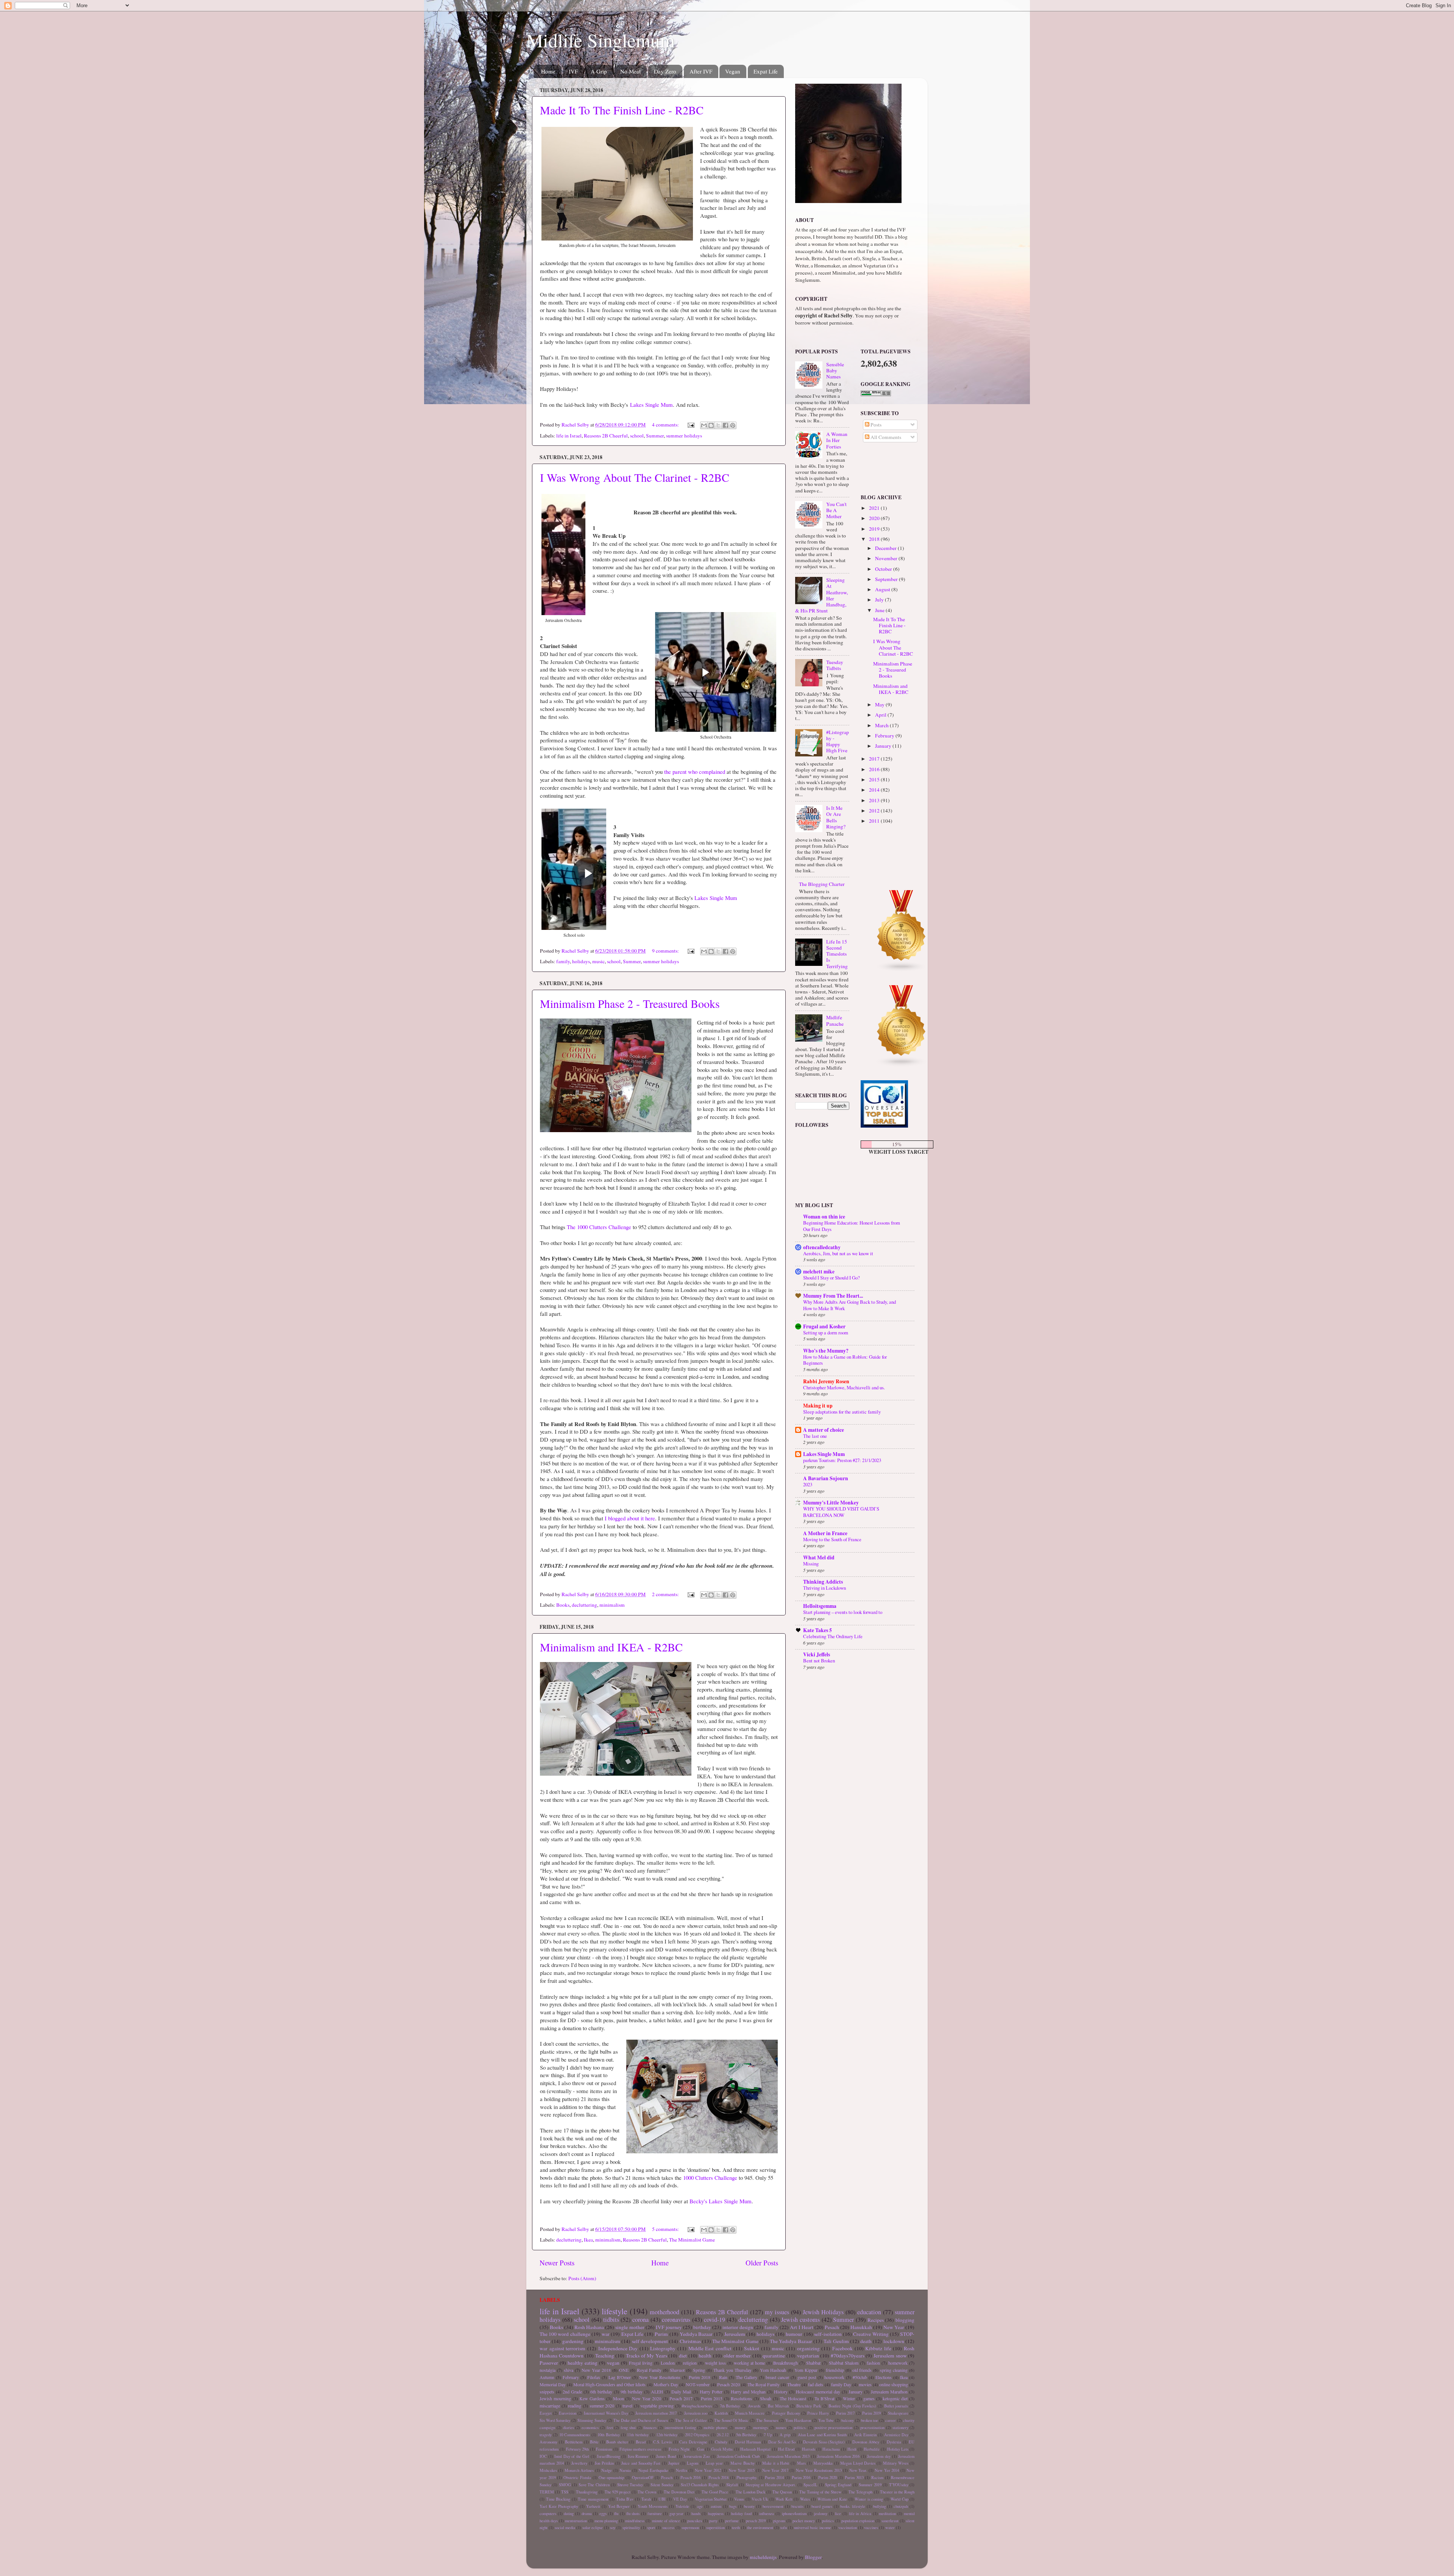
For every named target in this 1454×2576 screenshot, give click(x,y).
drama (587, 2514)
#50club (860, 2377)
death (866, 2341)
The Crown (647, 2492)
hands (696, 2514)
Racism (877, 2478)
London (668, 2363)
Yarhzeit (593, 2506)
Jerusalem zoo (696, 2413)
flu (616, 2514)
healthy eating (583, 2363)
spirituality (631, 2528)
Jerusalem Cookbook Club (738, 2456)
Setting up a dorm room (826, 1333)
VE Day (680, 2499)
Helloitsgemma (820, 1606)
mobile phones (715, 2428)
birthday (702, 2327)
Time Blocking (558, 2499)
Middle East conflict (710, 2348)
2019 (875, 529)
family (563, 961)
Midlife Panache (835, 1020)
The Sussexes (767, 2420)
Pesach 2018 (719, 2478)
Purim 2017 (845, 2413)
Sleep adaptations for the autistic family (842, 1412)
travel (627, 2406)
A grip (785, 2435)
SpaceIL (810, 2485)
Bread (641, 2442)
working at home (749, 2363)
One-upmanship (611, 2478)
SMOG (565, 2485)
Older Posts (762, 2263)
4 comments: (666, 425)
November (887, 558)
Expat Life (766, 71)
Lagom (693, 2463)
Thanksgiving (587, 2492)
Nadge (607, 2470)
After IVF (701, 71)
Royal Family (649, 2370)
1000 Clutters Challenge (710, 2178)
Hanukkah (861, 2327)
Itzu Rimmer (638, 2456)
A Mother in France (825, 1533)
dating (569, 2514)
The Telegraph (860, 2492)
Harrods (809, 2449)
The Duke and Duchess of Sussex (641, 2420)
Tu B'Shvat (825, 2398)
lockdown (894, 2341)
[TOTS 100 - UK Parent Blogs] (892, 877)
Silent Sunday (662, 2485)
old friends (862, 2370)
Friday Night (679, 2449)
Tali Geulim (836, 2341)
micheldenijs (763, 2557)
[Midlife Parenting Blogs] (902, 970)
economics (590, 2428)
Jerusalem (735, 2334)
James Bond (666, 2456)
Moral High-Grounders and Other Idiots (609, 2384)
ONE (624, 2370)
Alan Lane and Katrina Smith (822, 2435)
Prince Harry (818, 2413)
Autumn (547, 2377)
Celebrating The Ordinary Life (833, 1636)
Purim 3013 (854, 2478)
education (869, 2312)
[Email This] (704, 425)
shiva (569, 2370)
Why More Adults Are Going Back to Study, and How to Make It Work (849, 1305)
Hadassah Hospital (755, 2449)
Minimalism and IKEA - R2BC (611, 1647)
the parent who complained (695, 772)
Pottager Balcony (786, 2413)
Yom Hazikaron (798, 2420)
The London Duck (750, 2492)
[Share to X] (718, 425)
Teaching (605, 2356)
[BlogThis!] (711, 425)
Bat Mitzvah (778, 2406)
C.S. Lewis (663, 2442)
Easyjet (546, 2413)
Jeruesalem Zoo (697, 2456)
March (882, 725)
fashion (873, 2363)
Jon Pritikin (604, 2463)
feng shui (628, 2428)
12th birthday (667, 2435)
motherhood (665, 2312)
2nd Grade (572, 2392)
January (884, 746)
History (781, 2392)
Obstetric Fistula (577, 2478)
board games (822, 2506)
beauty (749, 2506)
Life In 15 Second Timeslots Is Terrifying (837, 954)
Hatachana (831, 2449)
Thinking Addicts (823, 1582)
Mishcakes (548, 2470)
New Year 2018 (596, 2370)
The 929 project (618, 2492)
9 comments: (666, 951)
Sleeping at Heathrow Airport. (771, 2485)
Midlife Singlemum (601, 40)
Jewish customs (800, 2320)
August (883, 589)
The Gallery (747, 2377)
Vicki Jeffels (817, 1654)
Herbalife (872, 2449)
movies (865, 2384)
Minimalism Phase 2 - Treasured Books (630, 1003)
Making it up (818, 1406)
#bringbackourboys (697, 2406)
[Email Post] (690, 425)
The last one (815, 1436)
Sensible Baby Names (835, 370)
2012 (875, 811)
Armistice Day (896, 2435)
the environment (760, 2528)
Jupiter (674, 2463)
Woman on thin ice (824, 1217)
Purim (661, 2334)
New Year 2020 (647, 2398)
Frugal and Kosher (824, 1326)
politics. (800, 2428)
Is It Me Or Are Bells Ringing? (836, 817)
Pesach (832, 2327)
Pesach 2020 (729, 2384)
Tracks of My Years (647, 2356)
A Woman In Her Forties (837, 440)
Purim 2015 (712, 2398)
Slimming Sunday (592, 2420)
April (881, 715)
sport (651, 2528)
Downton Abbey (866, 2442)
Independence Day (618, 2348)
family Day (841, 2384)
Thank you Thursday (732, 2370)
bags (733, 2506)
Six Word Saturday (555, 2420)
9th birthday (632, 2392)
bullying (880, 2506)
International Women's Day (606, 2413)
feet (610, 2428)
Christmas (690, 2341)
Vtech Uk (760, 2499)
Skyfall (732, 2485)
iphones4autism (794, 2514)
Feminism (604, 2449)
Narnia (625, 2470)
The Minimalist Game (692, 2240)
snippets (547, 2392)
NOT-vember (698, 2384)
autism (716, 2506)
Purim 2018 (700, 2377)
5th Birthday (746, 2435)
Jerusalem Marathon (889, 2392)
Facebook (842, 2348)
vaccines (871, 2528)
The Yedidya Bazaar (791, 2341)
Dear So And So (782, 2442)
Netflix (682, 2470)
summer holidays (684, 436)
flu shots (633, 2514)
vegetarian (808, 2356)
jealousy (821, 2514)
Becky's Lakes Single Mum (721, 2201)
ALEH (657, 2392)
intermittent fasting (680, 2428)
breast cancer (777, 2377)
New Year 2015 (742, 2470)
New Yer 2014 (887, 2470)
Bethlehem (574, 2442)
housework (834, 2377)
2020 (875, 518)
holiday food (741, 2514)
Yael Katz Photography (559, 2506)
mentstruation (576, 2521)
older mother (737, 2356)
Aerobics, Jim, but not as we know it (838, 1253)
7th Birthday (730, 2406)
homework (898, 2363)
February (885, 736)
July (880, 600)
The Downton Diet (679, 2492)
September (887, 579)
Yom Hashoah (773, 2370)
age (700, 2506)
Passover (549, 2363)
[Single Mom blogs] (902, 1065)
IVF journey (669, 2327)
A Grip (599, 71)
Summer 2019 (870, 2485)
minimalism (612, 1605)
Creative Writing (871, 2334)
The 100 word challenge (565, 2334)
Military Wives (896, 2463)
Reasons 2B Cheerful (606, 436)
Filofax (594, 2377)
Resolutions (741, 2398)
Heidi (852, 2449)
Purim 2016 (801, 2478)
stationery (900, 2428)
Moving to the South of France (832, 1539)
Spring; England (838, 2485)
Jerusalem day (879, 2456)
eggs (603, 2514)
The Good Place (715, 2492)
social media (565, 2528)
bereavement (773, 2506)
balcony (848, 2420)
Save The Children (594, 2485)
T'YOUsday (899, 2485)
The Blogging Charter (822, 884)
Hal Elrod (786, 2449)
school (637, 436)
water (890, 2528)
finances (650, 2428)
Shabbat (813, 2363)
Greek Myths (722, 2449)
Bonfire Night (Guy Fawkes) (852, 2406)
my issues (777, 2312)
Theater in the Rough (897, 2492)
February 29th (577, 2449)
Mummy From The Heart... (833, 1296)
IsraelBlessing (609, 2456)
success (668, 2528)
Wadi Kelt (784, 2499)
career (891, 2420)
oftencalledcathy (822, 1247)
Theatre (794, 2384)
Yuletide (682, 2506)
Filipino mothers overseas (640, 2449)
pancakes (695, 2521)
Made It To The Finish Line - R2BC (622, 110)
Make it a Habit (776, 2463)
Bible (594, 2442)
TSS (565, 2492)
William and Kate (832, 2499)
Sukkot (752, 2348)
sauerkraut (890, 2521)
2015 (875, 780)
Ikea (588, 2240)
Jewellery (579, 2463)
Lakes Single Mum (651, 405)
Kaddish (721, 2413)
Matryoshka (823, 2463)
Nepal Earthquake (653, 2470)
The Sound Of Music (731, 2420)
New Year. (858, 2470)
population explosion (858, 2521)
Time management (593, 2499)
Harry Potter (711, 2392)
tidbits (611, 2320)
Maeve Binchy (743, 2463)
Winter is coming (869, 2499)
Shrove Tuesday (630, 2485)
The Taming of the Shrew (821, 2492)
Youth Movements (653, 2506)
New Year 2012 (708, 2470)
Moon (619, 2398)
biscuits (797, 2506)
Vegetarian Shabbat (711, 2499)
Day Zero (665, 71)
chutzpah (901, 2506)
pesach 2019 (756, 2521)
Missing (811, 1564)
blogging (905, 2320)
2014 (875, 790)
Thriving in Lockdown (825, 1588)
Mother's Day (666, 2384)
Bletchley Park (809, 2406)
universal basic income (813, 2528)
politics (828, 2521)
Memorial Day (553, 2384)
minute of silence (666, 2521)
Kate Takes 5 (817, 1630)
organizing (808, 2348)
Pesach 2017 (681, 2398)
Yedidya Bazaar (696, 2334)
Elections (884, 2377)
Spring (699, 2370)
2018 (875, 539)
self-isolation (828, 2334)
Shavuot (677, 2370)
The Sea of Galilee (691, 2420)
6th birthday (601, 2392)
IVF (573, 71)
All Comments (885, 437)
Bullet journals (896, 2406)
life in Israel (569, 436)
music (598, 961)
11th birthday (638, 2435)
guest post (807, 2377)
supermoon (690, 2528)
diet (683, 2356)
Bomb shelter (617, 2442)
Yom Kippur (806, 2370)
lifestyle (615, 2311)
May (880, 705)
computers (548, 2514)
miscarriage (550, 2406)
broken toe (870, 2420)
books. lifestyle (853, 2506)
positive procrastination (834, 2428)
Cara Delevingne (693, 2442)
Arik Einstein (865, 2435)
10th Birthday (608, 2435)
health (705, 2356)
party (713, 2521)
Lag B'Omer (620, 2377)
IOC (543, 2456)
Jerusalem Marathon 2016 (838, 2456)
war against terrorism (562, 2348)
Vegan (733, 71)
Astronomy (548, 2442)
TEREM (547, 2492)
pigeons (779, 2521)
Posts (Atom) (582, 2278)
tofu (784, 2528)
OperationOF (643, 2478)
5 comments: (666, 2229)
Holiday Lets (898, 2449)
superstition (715, 2528)
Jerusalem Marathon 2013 (788, 2456)
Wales (805, 2499)
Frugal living (641, 2363)
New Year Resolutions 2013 (819, 2470)
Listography (663, 2348)
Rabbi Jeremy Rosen (826, 1381)
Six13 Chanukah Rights (700, 2485)
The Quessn (782, 2492)
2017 (875, 759)
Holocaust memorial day (818, 2392)
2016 (875, 769)
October (884, 569)
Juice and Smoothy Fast (641, 2463)
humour (794, 2334)
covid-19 (715, 2320)
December (886, 548)
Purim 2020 (828, 2478)
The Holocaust (793, 2398)
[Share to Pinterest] (733, 425)
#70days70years (848, 2356)
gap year (677, 2514)
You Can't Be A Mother (836, 510)
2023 (808, 1484)
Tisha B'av (625, 2499)
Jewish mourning (555, 2398)
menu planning (606, 2521)
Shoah (766, 2398)
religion (690, 2363)
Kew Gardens (592, 2398)
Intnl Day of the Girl (572, 2456)
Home (548, 71)
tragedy (546, 2435)
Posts (875, 425)
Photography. (747, 2478)
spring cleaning (894, 2370)
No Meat (630, 71)
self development (650, 2341)
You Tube (826, 2420)
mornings (761, 2428)
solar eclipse (593, 2528)
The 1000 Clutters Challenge (599, 1227)
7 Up (768, 2435)
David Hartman (748, 2442)
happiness (716, 2514)
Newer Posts (557, 2263)
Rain (723, 2377)
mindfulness (635, 2521)
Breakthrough (786, 2363)
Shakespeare (898, 2413)
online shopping (894, 2384)
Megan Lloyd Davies (858, 2463)
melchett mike (819, 1272)
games (869, 2398)
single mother (630, 2327)
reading (575, 2406)
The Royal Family (764, 2384)
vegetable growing (657, 2406)
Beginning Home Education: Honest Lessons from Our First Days (852, 1226)
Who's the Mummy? (826, 1351)
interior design (738, 2327)
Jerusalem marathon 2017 (656, 2413)
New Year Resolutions (660, 2377)
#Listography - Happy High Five (838, 741)
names (781, 2428)
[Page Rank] (876, 394)
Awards (754, 2406)
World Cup (899, 2499)
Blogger (813, 2557)
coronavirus (676, 2320)
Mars (801, 2463)
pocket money (804, 2521)
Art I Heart (801, 2327)
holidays (581, 961)
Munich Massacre (750, 2413)
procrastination (872, 2428)
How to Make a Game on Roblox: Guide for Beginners (845, 1360)
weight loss (715, 2363)
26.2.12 (723, 2435)
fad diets (816, 2384)
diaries (569, 2428)
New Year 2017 (775, 2470)
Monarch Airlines (579, 2470)
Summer (655, 436)
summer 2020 (602, 2406)
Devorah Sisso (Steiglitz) (824, 2442)
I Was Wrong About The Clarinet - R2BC (635, 477)
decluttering (584, 1605)
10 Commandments (575, 2435)
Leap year (714, 2463)
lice (838, 2514)
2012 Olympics (697, 2435)
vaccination (848, 2528)
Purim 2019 (871, 2413)
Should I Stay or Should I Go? (832, 1278)
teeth (736, 2528)
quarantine (774, 2356)
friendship (835, 2370)
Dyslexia (894, 2442)
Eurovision (568, 2413)
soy (613, 2528)
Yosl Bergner (619, 2506)
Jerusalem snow (890, 2356)
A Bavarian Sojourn (826, 1478)
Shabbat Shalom (844, 2363)
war (606, 2334)
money (740, 2428)
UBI (662, 2499)
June (880, 610)
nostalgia (548, 2370)
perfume (732, 2521)
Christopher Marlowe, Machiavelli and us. (844, 1387)
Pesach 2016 (691, 2478)
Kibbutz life (878, 2348)
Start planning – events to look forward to (843, 1612)
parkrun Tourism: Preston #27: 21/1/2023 (842, 1460)
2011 (875, 821)
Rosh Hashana (589, 2327)
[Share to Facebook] (725, 425)
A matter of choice (824, 1430)
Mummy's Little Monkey (831, 1503)
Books (563, 1605)
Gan (700, 2449)
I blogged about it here (630, 1518)
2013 (875, 800)
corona (640, 2320)
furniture (655, 2514)
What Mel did (819, 1557)
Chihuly (721, 2442)
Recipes (876, 2320)
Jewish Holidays (823, 2312)
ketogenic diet (895, 2398)
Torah (646, 2499)
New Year (894, 2327)
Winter (849, 2398)
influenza (767, 2514)
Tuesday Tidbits (835, 665)
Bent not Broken (819, 1661)
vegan (613, 2363)
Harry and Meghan (748, 2392)
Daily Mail (681, 2392)
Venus (739, 2499)
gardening (573, 2341)
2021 (875, 508)
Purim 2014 (774, 2478)
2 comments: (666, 1594)
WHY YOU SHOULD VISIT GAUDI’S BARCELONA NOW (841, 1512)
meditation (887, 2514)
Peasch (667, 2478)
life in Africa (860, 2514)
